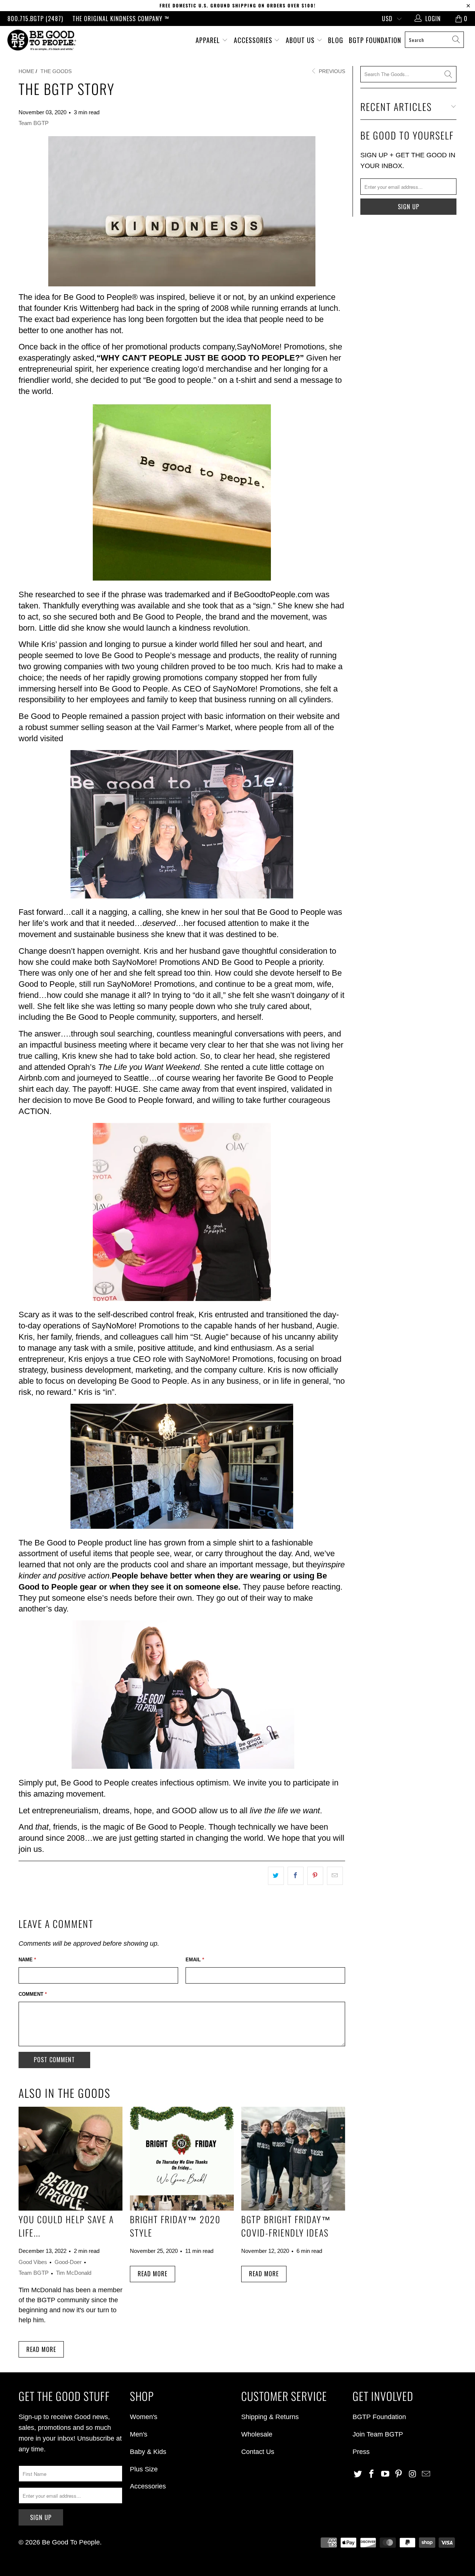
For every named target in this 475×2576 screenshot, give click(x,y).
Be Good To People (71, 2542)
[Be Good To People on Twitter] (358, 2474)
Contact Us (258, 2452)
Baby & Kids (148, 2452)
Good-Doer (68, 2262)
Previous (331, 71)
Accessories (254, 40)
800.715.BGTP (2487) (35, 19)
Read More (41, 2349)
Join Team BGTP (378, 2434)
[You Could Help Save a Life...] (71, 2159)
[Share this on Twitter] (276, 1876)
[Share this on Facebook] (296, 1876)
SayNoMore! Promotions (281, 347)
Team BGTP (34, 123)
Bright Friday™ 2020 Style (175, 2226)
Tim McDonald (74, 2273)
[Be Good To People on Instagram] (413, 2474)
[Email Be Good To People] (426, 2474)
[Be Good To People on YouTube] (385, 2474)
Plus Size (144, 2469)
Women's (144, 2417)
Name (27, 1960)
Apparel (209, 40)
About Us (301, 40)
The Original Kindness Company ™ (121, 19)
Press (361, 2452)
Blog (336, 40)
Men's (139, 2434)
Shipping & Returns (270, 2417)
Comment (33, 1994)
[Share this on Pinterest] (315, 1876)
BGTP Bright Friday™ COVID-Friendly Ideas (286, 2226)
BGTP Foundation (375, 40)
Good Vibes (33, 2262)
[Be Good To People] (42, 40)
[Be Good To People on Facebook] (372, 2474)
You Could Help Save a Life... (66, 2226)
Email (195, 1960)
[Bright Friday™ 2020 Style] (182, 2159)
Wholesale (257, 2434)
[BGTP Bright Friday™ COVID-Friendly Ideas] (293, 2159)
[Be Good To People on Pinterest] (399, 2474)
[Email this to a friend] (335, 1876)
